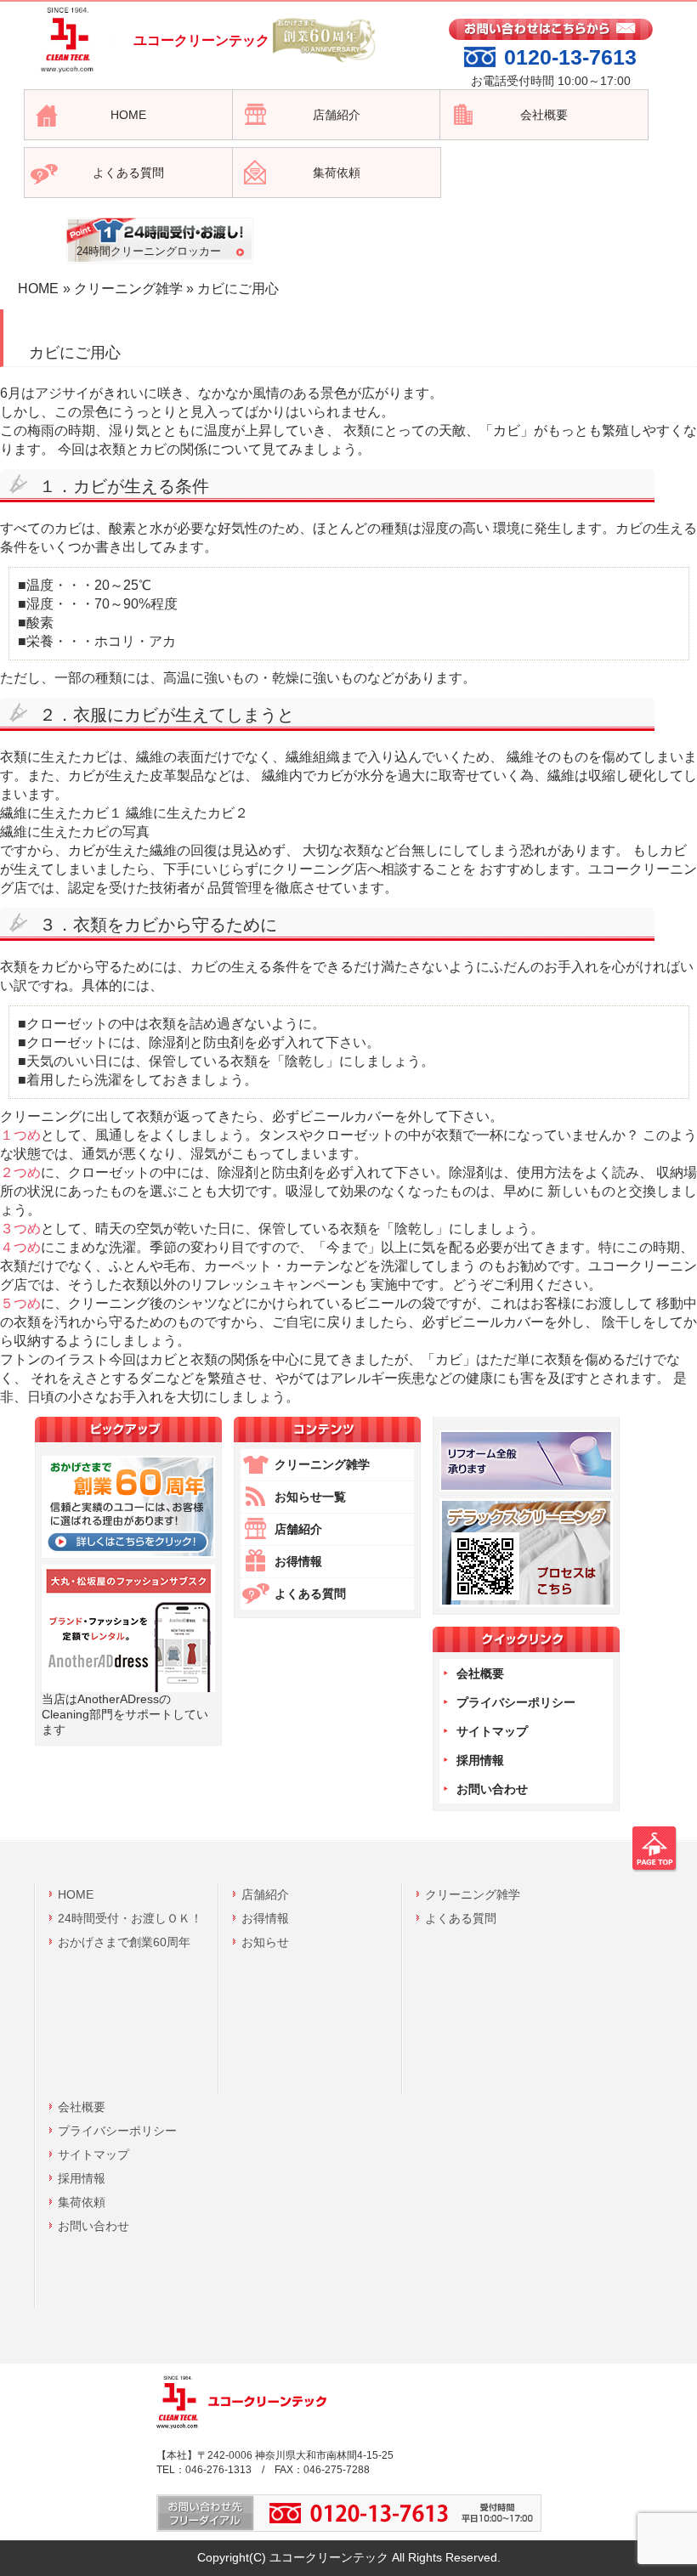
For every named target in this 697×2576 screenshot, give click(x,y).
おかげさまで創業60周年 (124, 1942)
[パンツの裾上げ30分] (526, 1487)
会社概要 (480, 1673)
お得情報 (298, 1561)
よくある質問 (310, 1594)
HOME (38, 288)
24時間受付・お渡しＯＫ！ (130, 1918)
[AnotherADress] (128, 1688)
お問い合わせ (492, 1789)
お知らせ (265, 1942)
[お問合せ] (551, 36)
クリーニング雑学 (128, 288)
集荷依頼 (82, 2202)
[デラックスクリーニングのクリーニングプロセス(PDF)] (526, 1603)
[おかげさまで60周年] (128, 1554)
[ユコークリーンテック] (65, 74)
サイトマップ (492, 1731)
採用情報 (480, 1760)
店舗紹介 (298, 1529)
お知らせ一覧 (310, 1497)
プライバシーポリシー (516, 1702)
